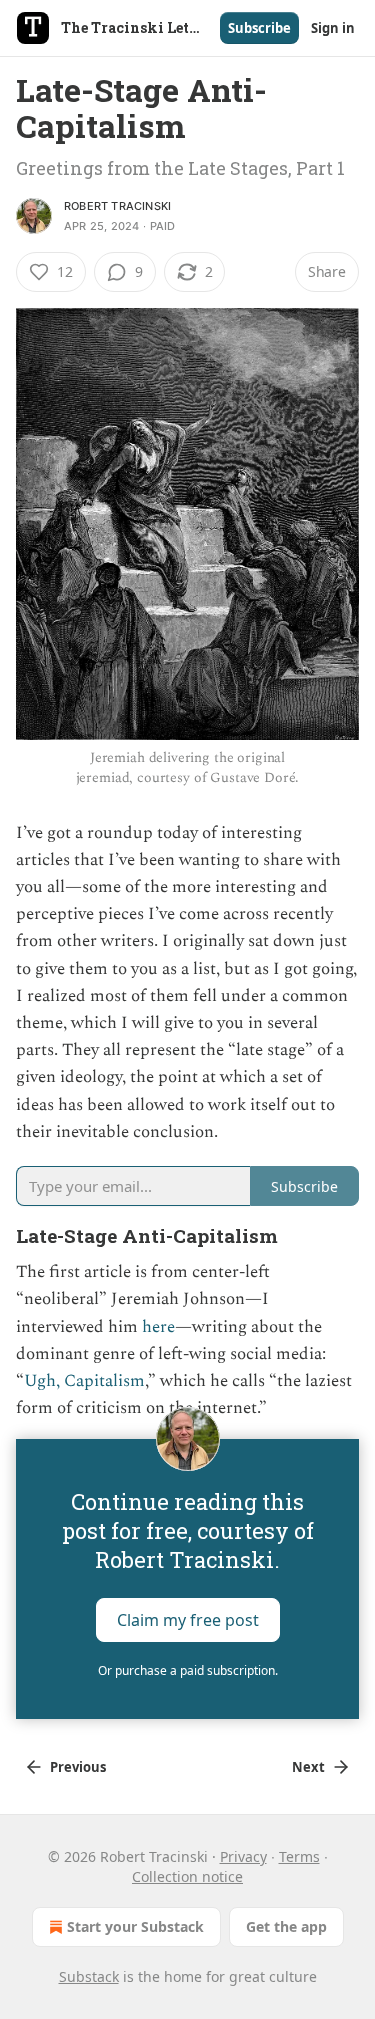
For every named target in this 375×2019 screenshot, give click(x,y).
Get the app (286, 1926)
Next (308, 1767)
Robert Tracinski (117, 206)
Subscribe (259, 28)
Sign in (333, 28)
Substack (89, 1976)
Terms (299, 1856)
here (158, 1327)
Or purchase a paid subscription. (188, 1670)
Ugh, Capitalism (84, 1381)
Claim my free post (188, 1619)
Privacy (243, 1856)
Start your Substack (135, 1926)
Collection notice (187, 1876)
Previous (78, 1767)
